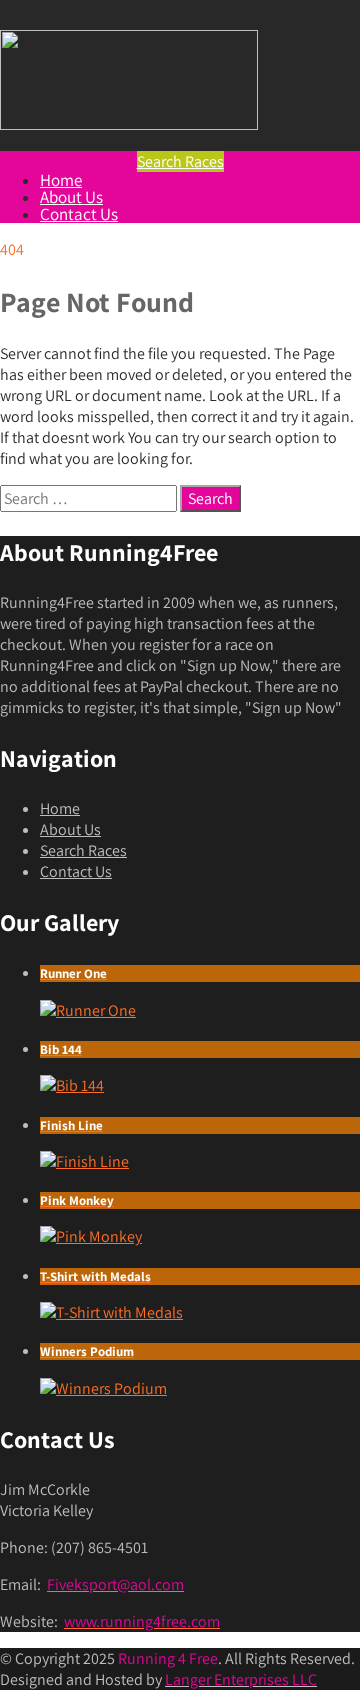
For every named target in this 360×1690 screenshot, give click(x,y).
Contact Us (79, 214)
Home (61, 180)
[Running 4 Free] (129, 124)
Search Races (83, 850)
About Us (71, 197)
